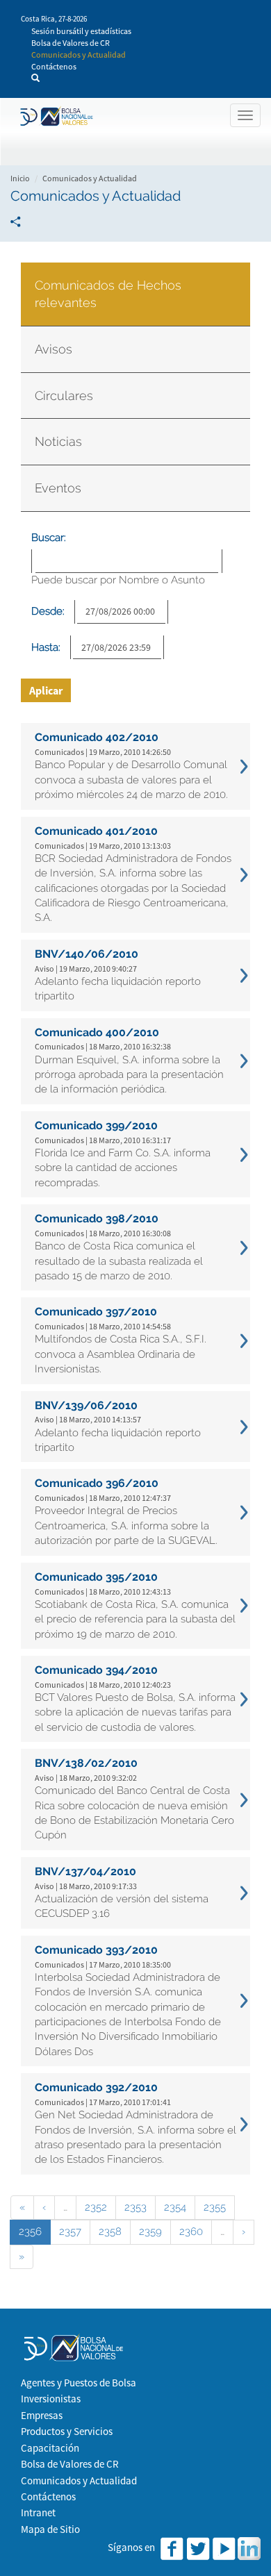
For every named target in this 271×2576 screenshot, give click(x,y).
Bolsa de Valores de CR (71, 43)
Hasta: (46, 647)
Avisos (54, 349)
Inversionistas (51, 2399)
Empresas (42, 2415)
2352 (96, 2207)
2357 (70, 2232)
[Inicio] (55, 117)
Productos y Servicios (67, 2431)
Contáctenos (54, 66)
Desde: (48, 611)
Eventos (58, 488)
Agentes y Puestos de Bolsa (79, 2383)
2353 (135, 2207)
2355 (215, 2207)
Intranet (38, 2512)
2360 (191, 2232)
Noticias (58, 441)
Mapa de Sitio (50, 2529)
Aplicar (46, 690)
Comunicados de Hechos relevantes (108, 294)
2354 (175, 2207)
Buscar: (49, 538)
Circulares (64, 396)
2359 (150, 2232)
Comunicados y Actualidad (79, 55)
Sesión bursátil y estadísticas (81, 31)
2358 (110, 2232)
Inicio (20, 178)
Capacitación (50, 2448)
